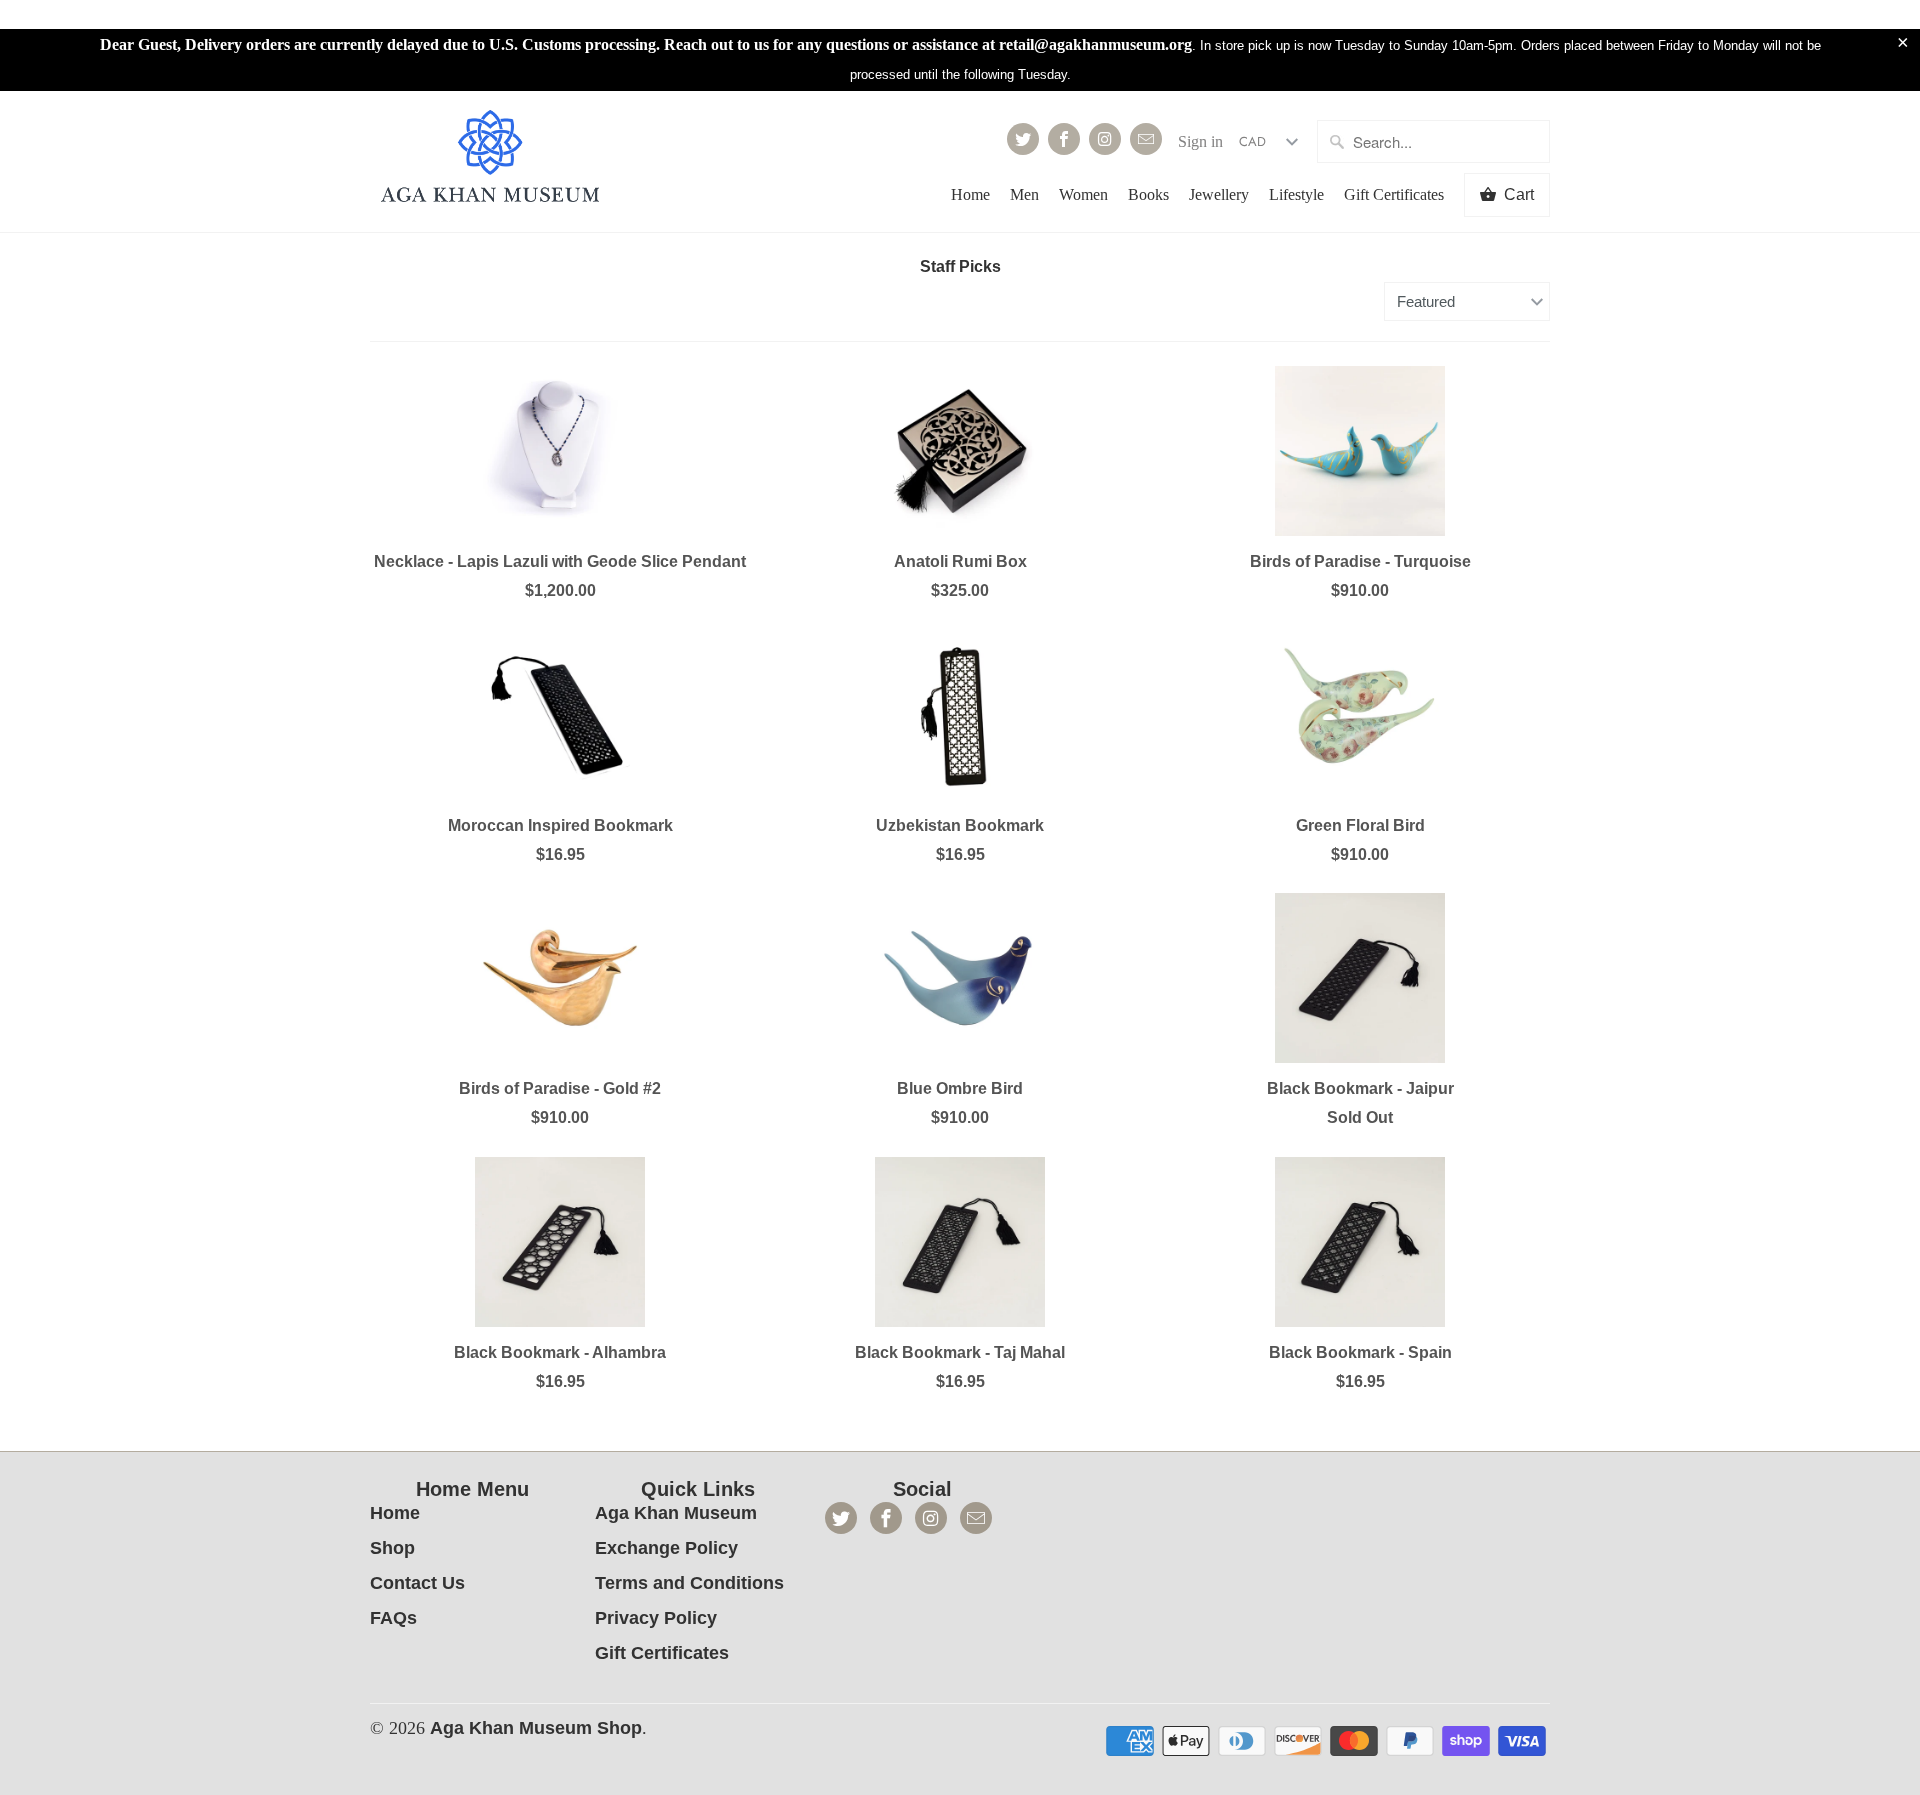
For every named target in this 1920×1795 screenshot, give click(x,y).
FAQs (393, 1618)
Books (1148, 194)
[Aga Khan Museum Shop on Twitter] (1023, 139)
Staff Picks (960, 266)
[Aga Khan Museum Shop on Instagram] (1105, 139)
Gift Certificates (1394, 194)
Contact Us (417, 1583)
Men (1024, 194)
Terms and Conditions (689, 1583)
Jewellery (1219, 194)
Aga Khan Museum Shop (536, 1728)
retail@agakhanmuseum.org (1095, 44)
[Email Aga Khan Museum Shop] (1146, 139)
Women (1083, 194)
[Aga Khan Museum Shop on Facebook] (1064, 139)
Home (970, 194)
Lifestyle (1296, 194)
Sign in (1200, 141)
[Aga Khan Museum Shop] (490, 158)
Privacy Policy (656, 1618)
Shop (392, 1548)
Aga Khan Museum (676, 1513)
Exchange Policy (666, 1548)
